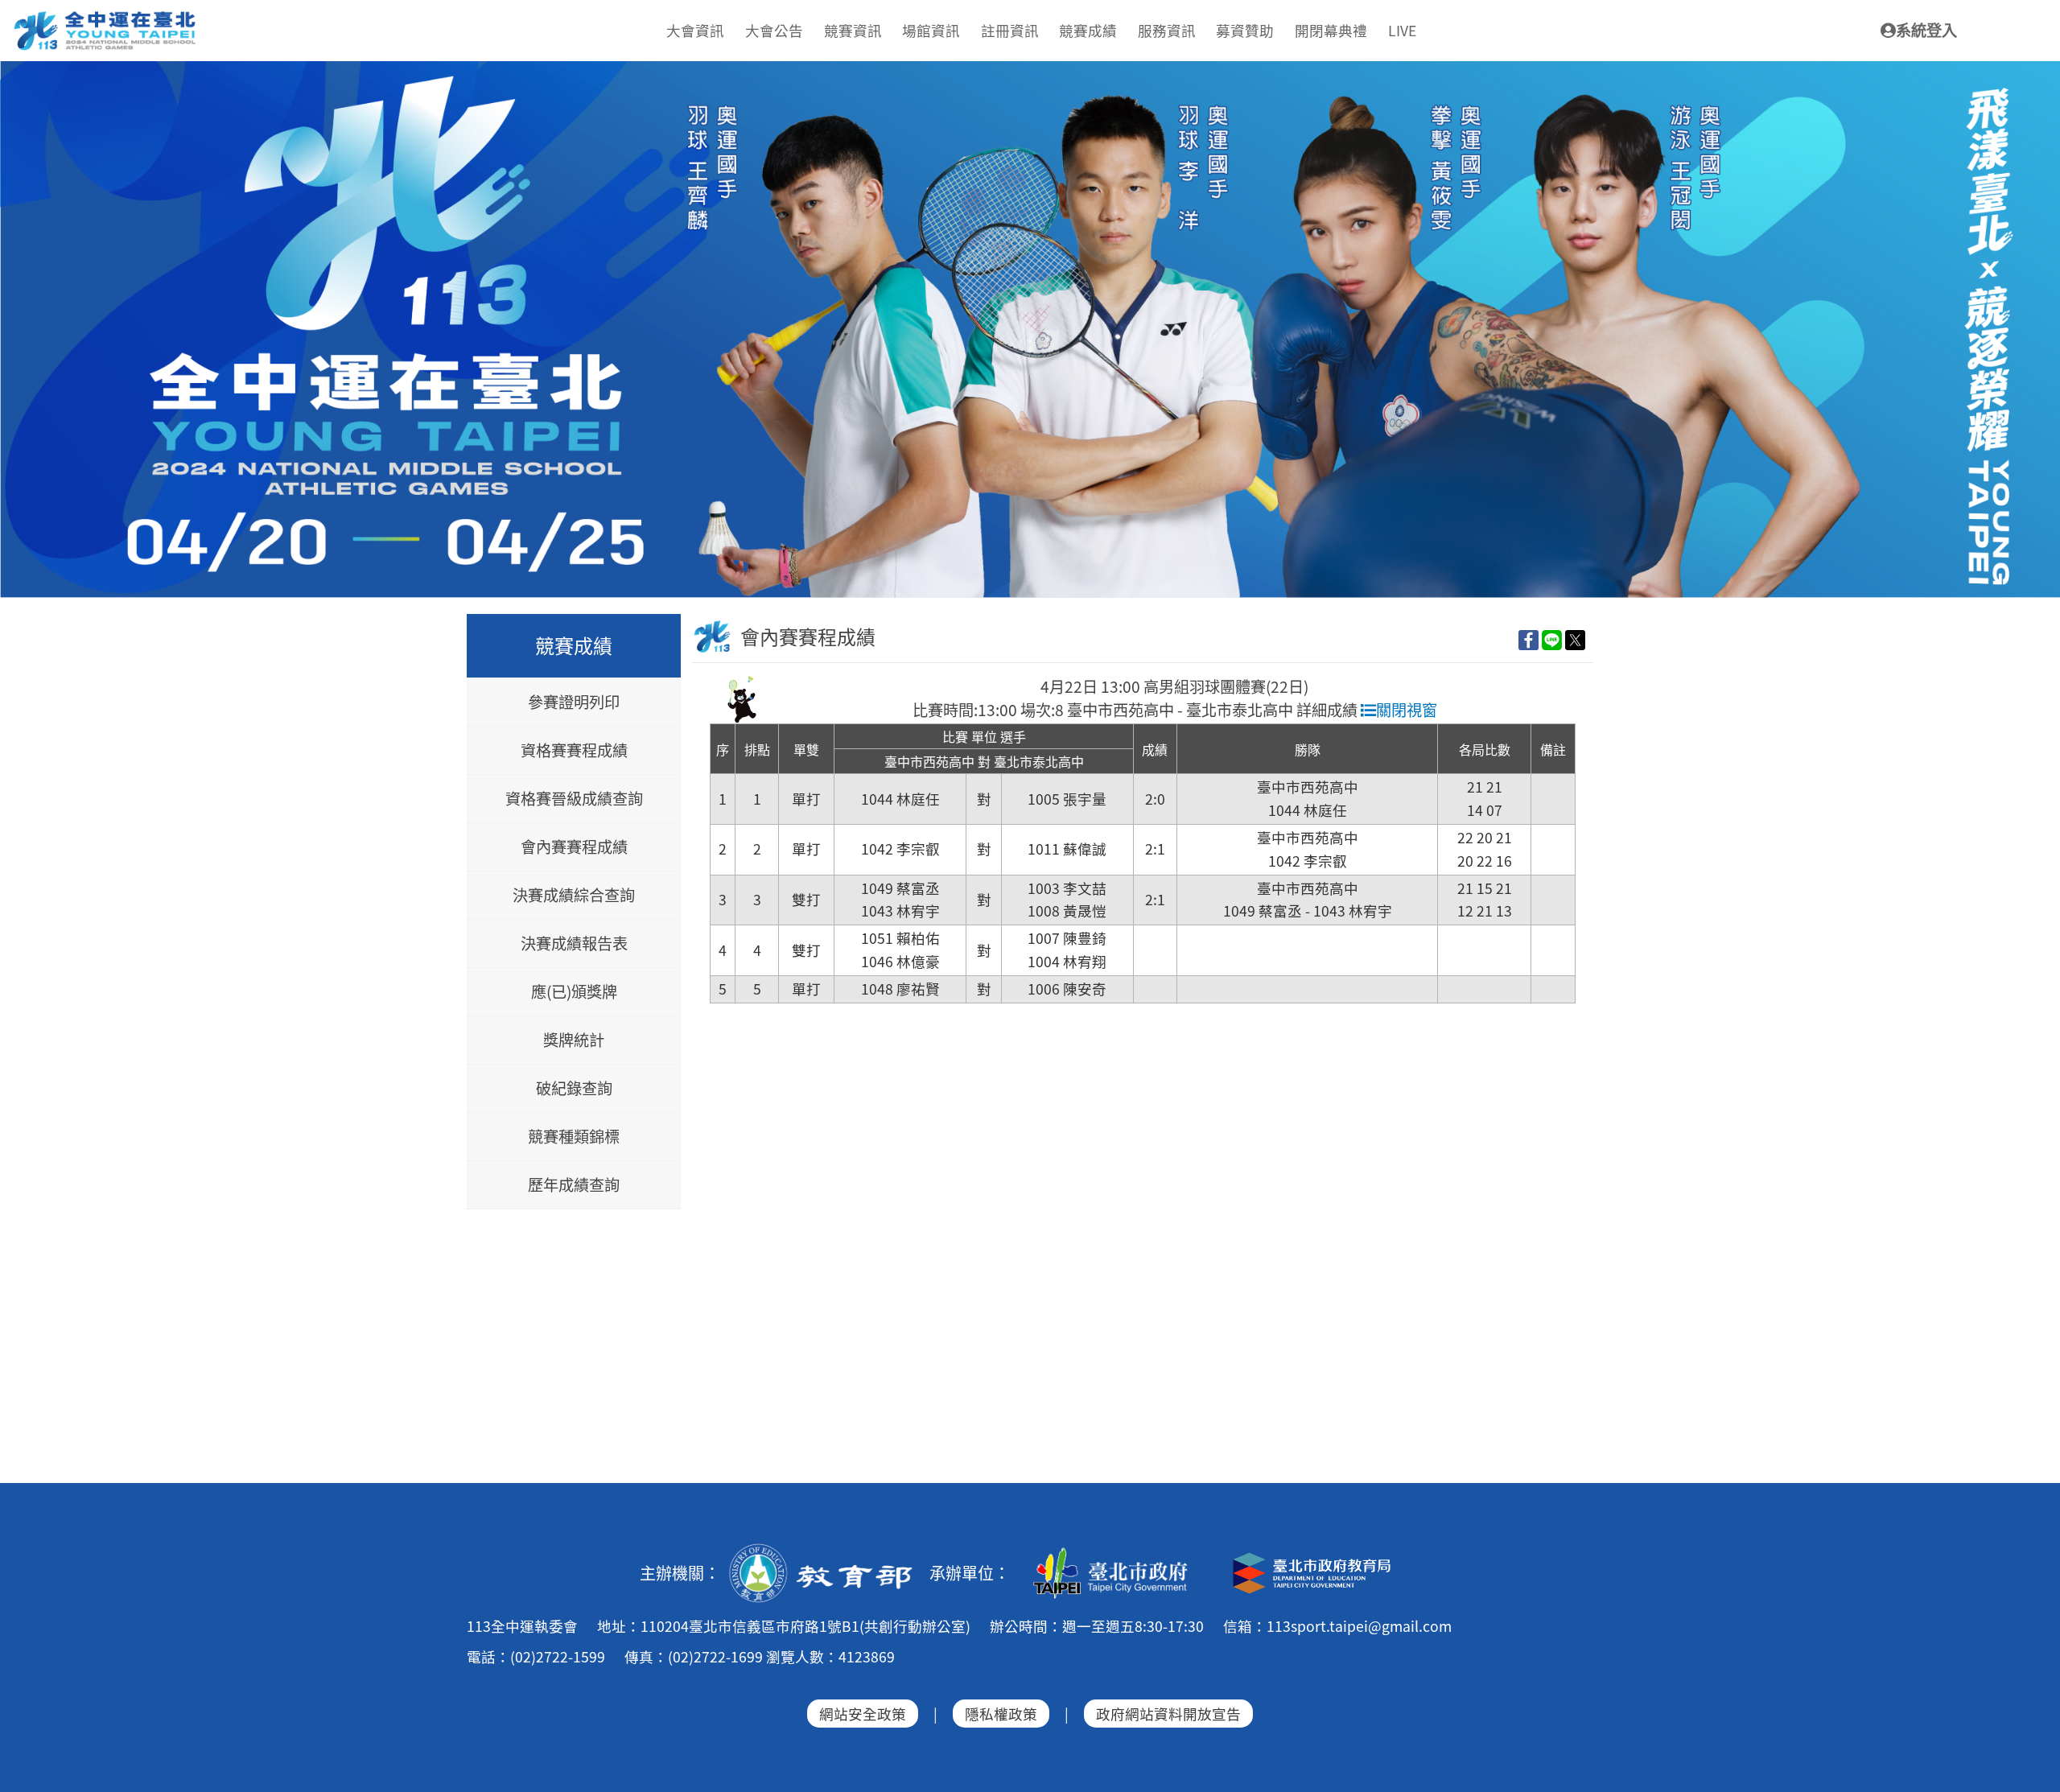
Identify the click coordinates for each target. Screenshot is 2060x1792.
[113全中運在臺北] (1030, 330)
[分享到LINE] (1552, 639)
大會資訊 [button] (695, 30)
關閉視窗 (1407, 710)
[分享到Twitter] (1575, 639)
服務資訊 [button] (1167, 30)
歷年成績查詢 (574, 1185)
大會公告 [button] (774, 30)
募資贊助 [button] (1245, 30)
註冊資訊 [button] (1010, 30)
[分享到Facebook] (1529, 639)
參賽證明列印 (574, 702)
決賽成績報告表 (574, 944)
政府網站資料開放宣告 (1168, 1714)
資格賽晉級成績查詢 (574, 799)
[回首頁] (106, 17)
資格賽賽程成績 (574, 751)
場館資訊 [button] (931, 30)
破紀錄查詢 (574, 1089)
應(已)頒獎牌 (574, 992)
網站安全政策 (863, 1714)
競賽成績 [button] (1088, 30)
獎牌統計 (574, 1040)
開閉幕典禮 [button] (1331, 30)
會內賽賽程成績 (574, 847)
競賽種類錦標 (574, 1137)
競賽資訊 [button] (853, 30)
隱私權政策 (1001, 1714)
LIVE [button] (1402, 30)
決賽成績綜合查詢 (574, 896)
